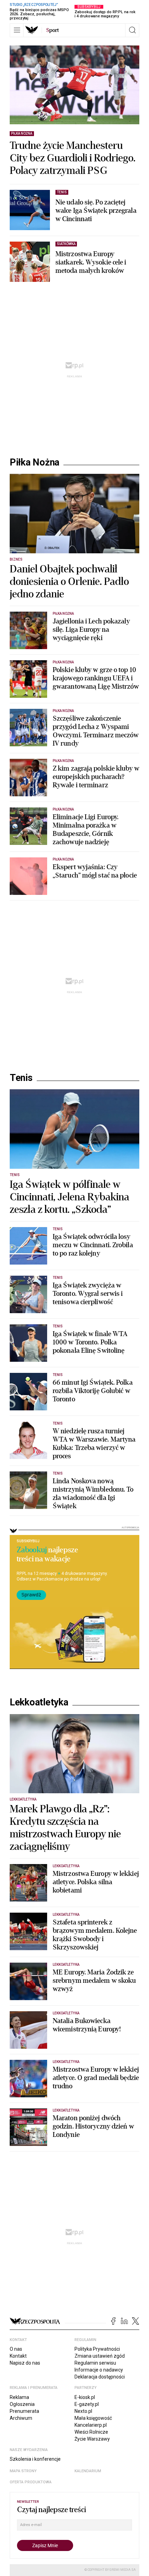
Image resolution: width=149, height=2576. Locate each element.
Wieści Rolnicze (91, 2432)
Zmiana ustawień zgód (100, 2356)
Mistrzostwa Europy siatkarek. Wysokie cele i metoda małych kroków (91, 262)
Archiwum (21, 2418)
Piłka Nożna (34, 462)
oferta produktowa (31, 2482)
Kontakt (18, 2356)
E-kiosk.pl (85, 2397)
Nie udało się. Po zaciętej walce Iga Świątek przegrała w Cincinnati (96, 211)
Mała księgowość (93, 2418)
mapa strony (23, 2471)
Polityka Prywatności (97, 2349)
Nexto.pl (83, 2411)
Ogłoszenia (22, 2404)
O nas (16, 2349)
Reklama (19, 2397)
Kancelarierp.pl (91, 2425)
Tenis (21, 1078)
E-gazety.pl (87, 2404)
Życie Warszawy (92, 2439)
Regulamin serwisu (95, 2363)
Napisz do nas (25, 2363)
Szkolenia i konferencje (35, 2459)
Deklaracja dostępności (100, 2377)
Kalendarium (88, 2471)
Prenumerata (24, 2411)
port (52, 30)
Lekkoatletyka (39, 1702)
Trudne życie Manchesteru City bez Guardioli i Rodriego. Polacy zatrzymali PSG (73, 158)
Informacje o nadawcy (99, 2370)
